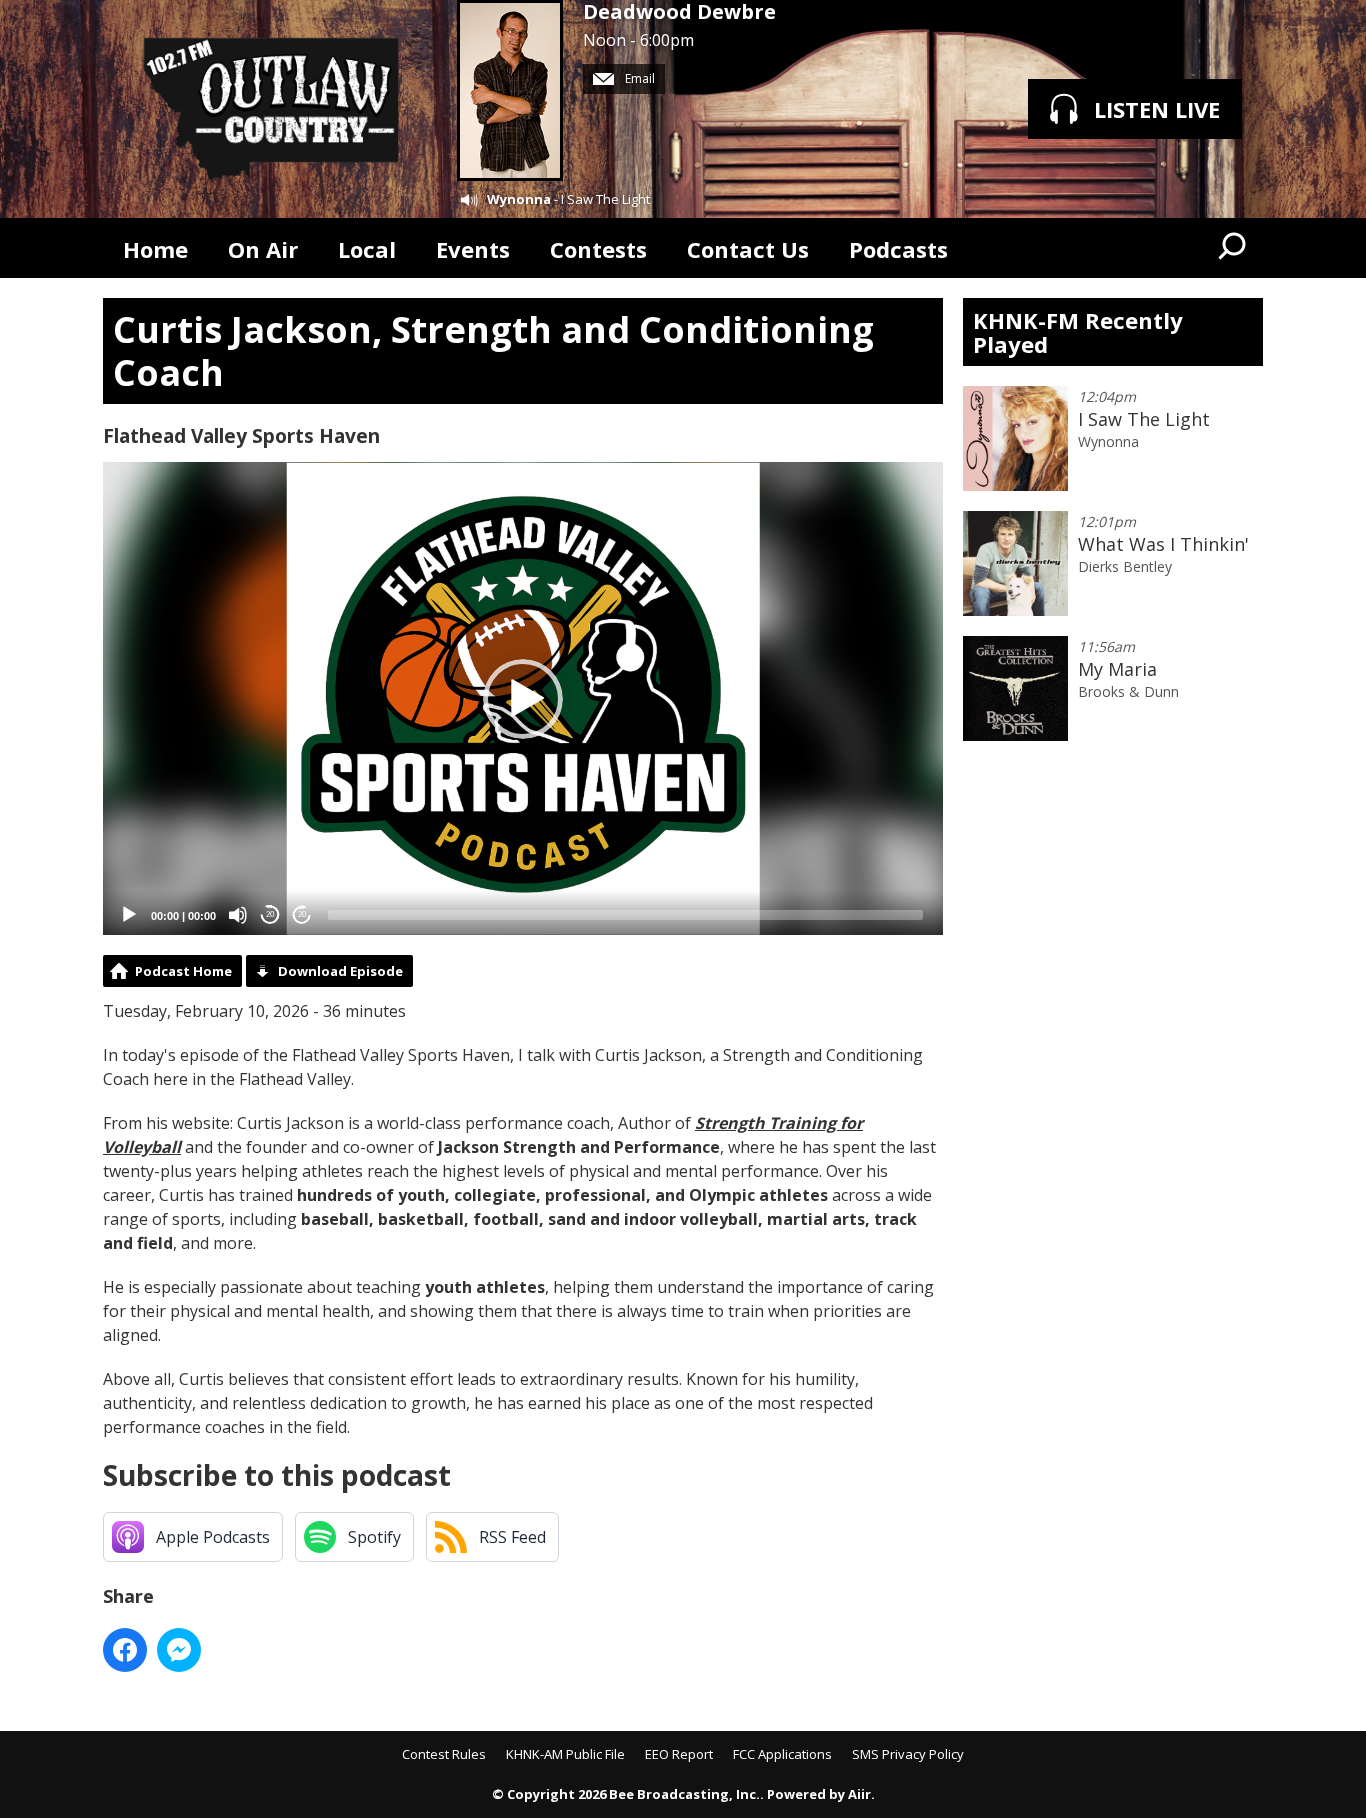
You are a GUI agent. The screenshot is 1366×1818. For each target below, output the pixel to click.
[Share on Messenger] (179, 1650)
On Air (263, 249)
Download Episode (340, 971)
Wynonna (519, 199)
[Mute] (238, 915)
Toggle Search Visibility (1233, 248)
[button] (523, 699)
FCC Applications (782, 1754)
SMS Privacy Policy (908, 1754)
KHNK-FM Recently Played (1078, 332)
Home (155, 249)
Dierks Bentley (1125, 566)
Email (638, 78)
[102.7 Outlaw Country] (270, 109)
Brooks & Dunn (1128, 691)
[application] (523, 698)
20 (270, 914)
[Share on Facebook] (125, 1650)
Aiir (859, 1794)
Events (473, 249)
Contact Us (748, 249)
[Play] (129, 915)
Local (367, 249)
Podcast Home (183, 971)
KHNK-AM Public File (565, 1754)
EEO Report (679, 1754)
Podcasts (898, 249)
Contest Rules (444, 1754)
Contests (598, 249)
